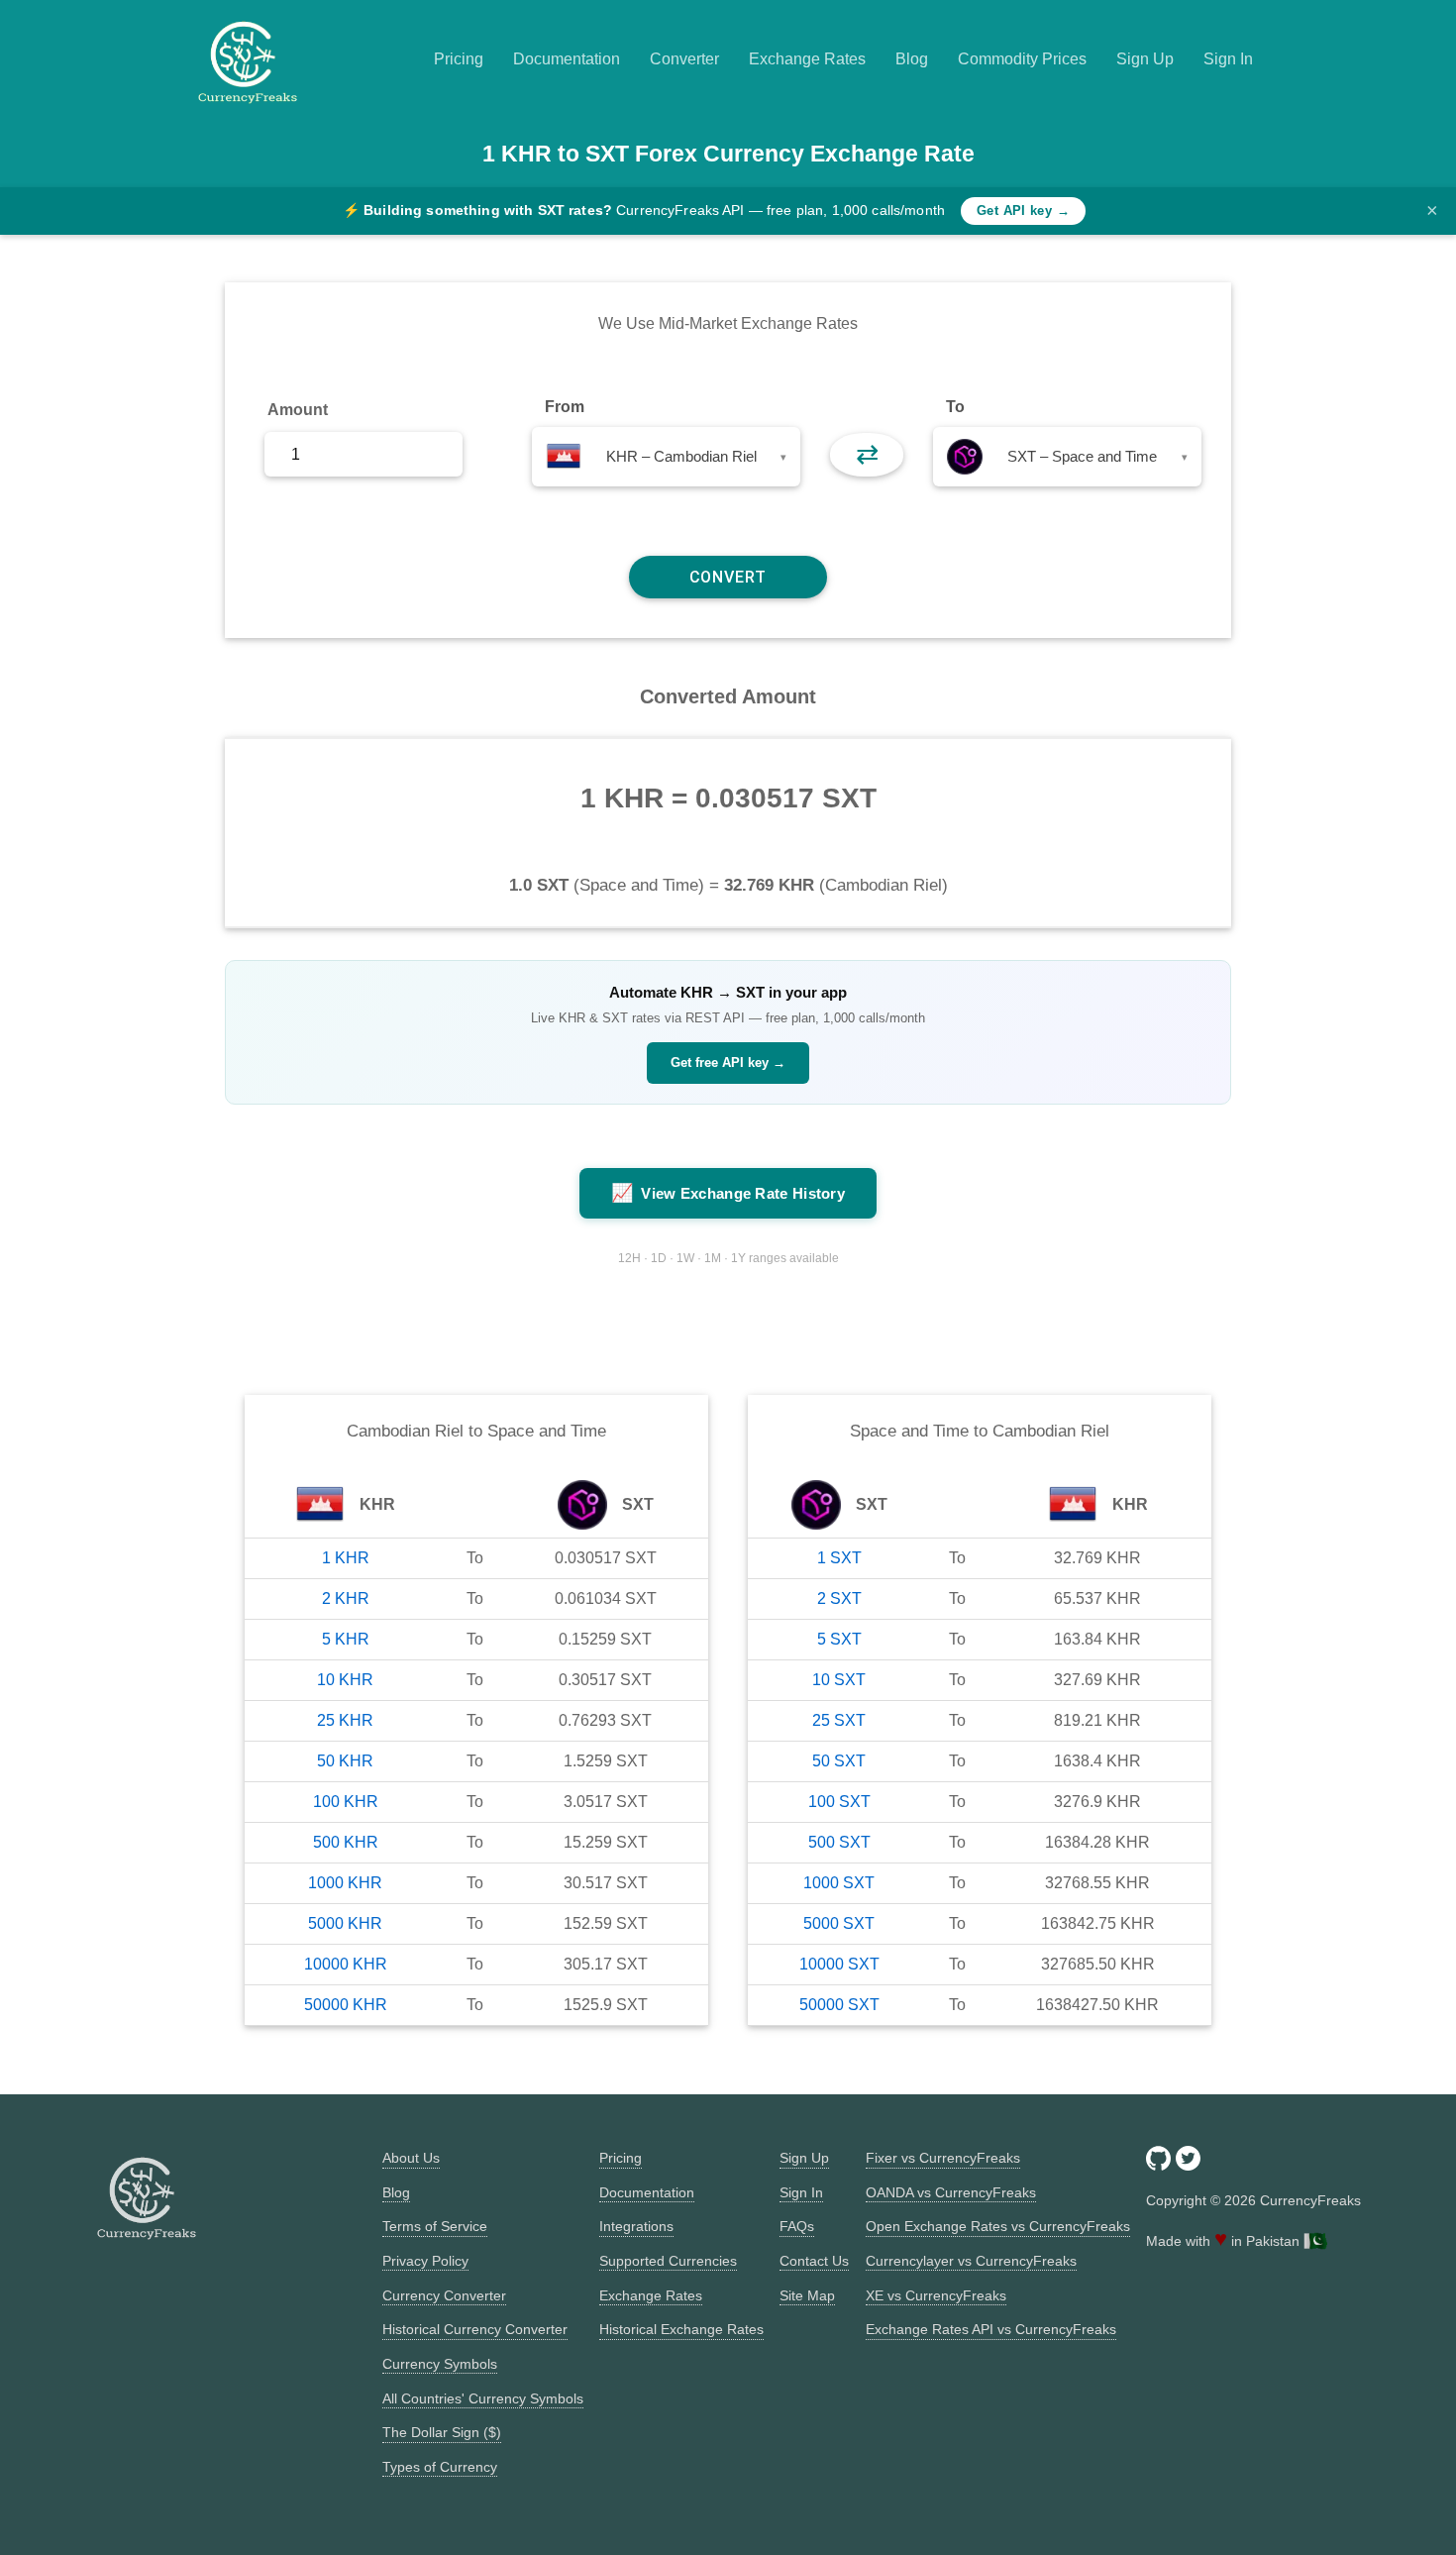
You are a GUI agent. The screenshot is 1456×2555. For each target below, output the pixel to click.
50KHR (345, 1761)
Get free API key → (728, 1063)
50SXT (839, 1761)
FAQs (797, 2226)
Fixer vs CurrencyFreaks (943, 2158)
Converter (684, 59)
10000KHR (346, 1964)
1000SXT (839, 1883)
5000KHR (345, 1923)
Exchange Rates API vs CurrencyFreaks (991, 2329)
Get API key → (1023, 211)
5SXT (839, 1639)
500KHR (346, 1842)
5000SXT (839, 1923)
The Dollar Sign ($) (442, 2432)
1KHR (346, 1558)
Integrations (636, 2226)
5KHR (346, 1639)
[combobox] (666, 457)
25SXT (839, 1720)
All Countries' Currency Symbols (483, 2398)
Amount (298, 410)
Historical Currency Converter (475, 2329)
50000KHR (346, 2005)
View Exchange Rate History (728, 1193)
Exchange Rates (807, 59)
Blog (912, 59)
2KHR (346, 1598)
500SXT (839, 1842)
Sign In (1228, 59)
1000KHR (345, 1883)
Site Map (807, 2295)
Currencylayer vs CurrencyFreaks (971, 2261)
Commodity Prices (1022, 59)
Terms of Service (435, 2226)
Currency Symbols (440, 2364)
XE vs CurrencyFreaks (936, 2295)
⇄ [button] (867, 454)
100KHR (346, 1802)
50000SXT (839, 2005)
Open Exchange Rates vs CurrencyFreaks (998, 2226)
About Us (411, 2158)
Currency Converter (444, 2295)
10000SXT (839, 1964)
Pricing (459, 59)
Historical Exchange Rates (681, 2329)
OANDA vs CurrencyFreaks (951, 2192)
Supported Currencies (668, 2261)
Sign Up (1145, 59)
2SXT (839, 1598)
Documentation (567, 59)
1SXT (839, 1558)
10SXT (839, 1680)
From (565, 407)
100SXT (839, 1802)
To (955, 407)
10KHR (345, 1680)
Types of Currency (440, 2467)
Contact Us (814, 2261)
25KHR (345, 1720)
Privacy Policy (425, 2261)
